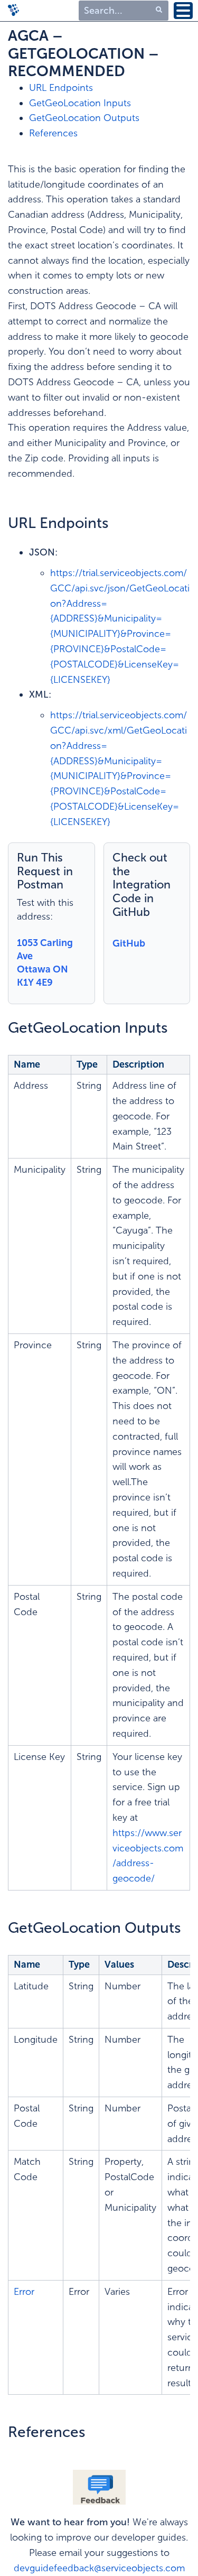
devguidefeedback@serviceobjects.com (99, 2568)
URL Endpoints (61, 88)
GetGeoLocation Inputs (80, 103)
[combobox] (124, 11)
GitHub (129, 943)
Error (24, 2292)
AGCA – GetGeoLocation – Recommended (83, 53)
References (53, 133)
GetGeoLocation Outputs (84, 118)
